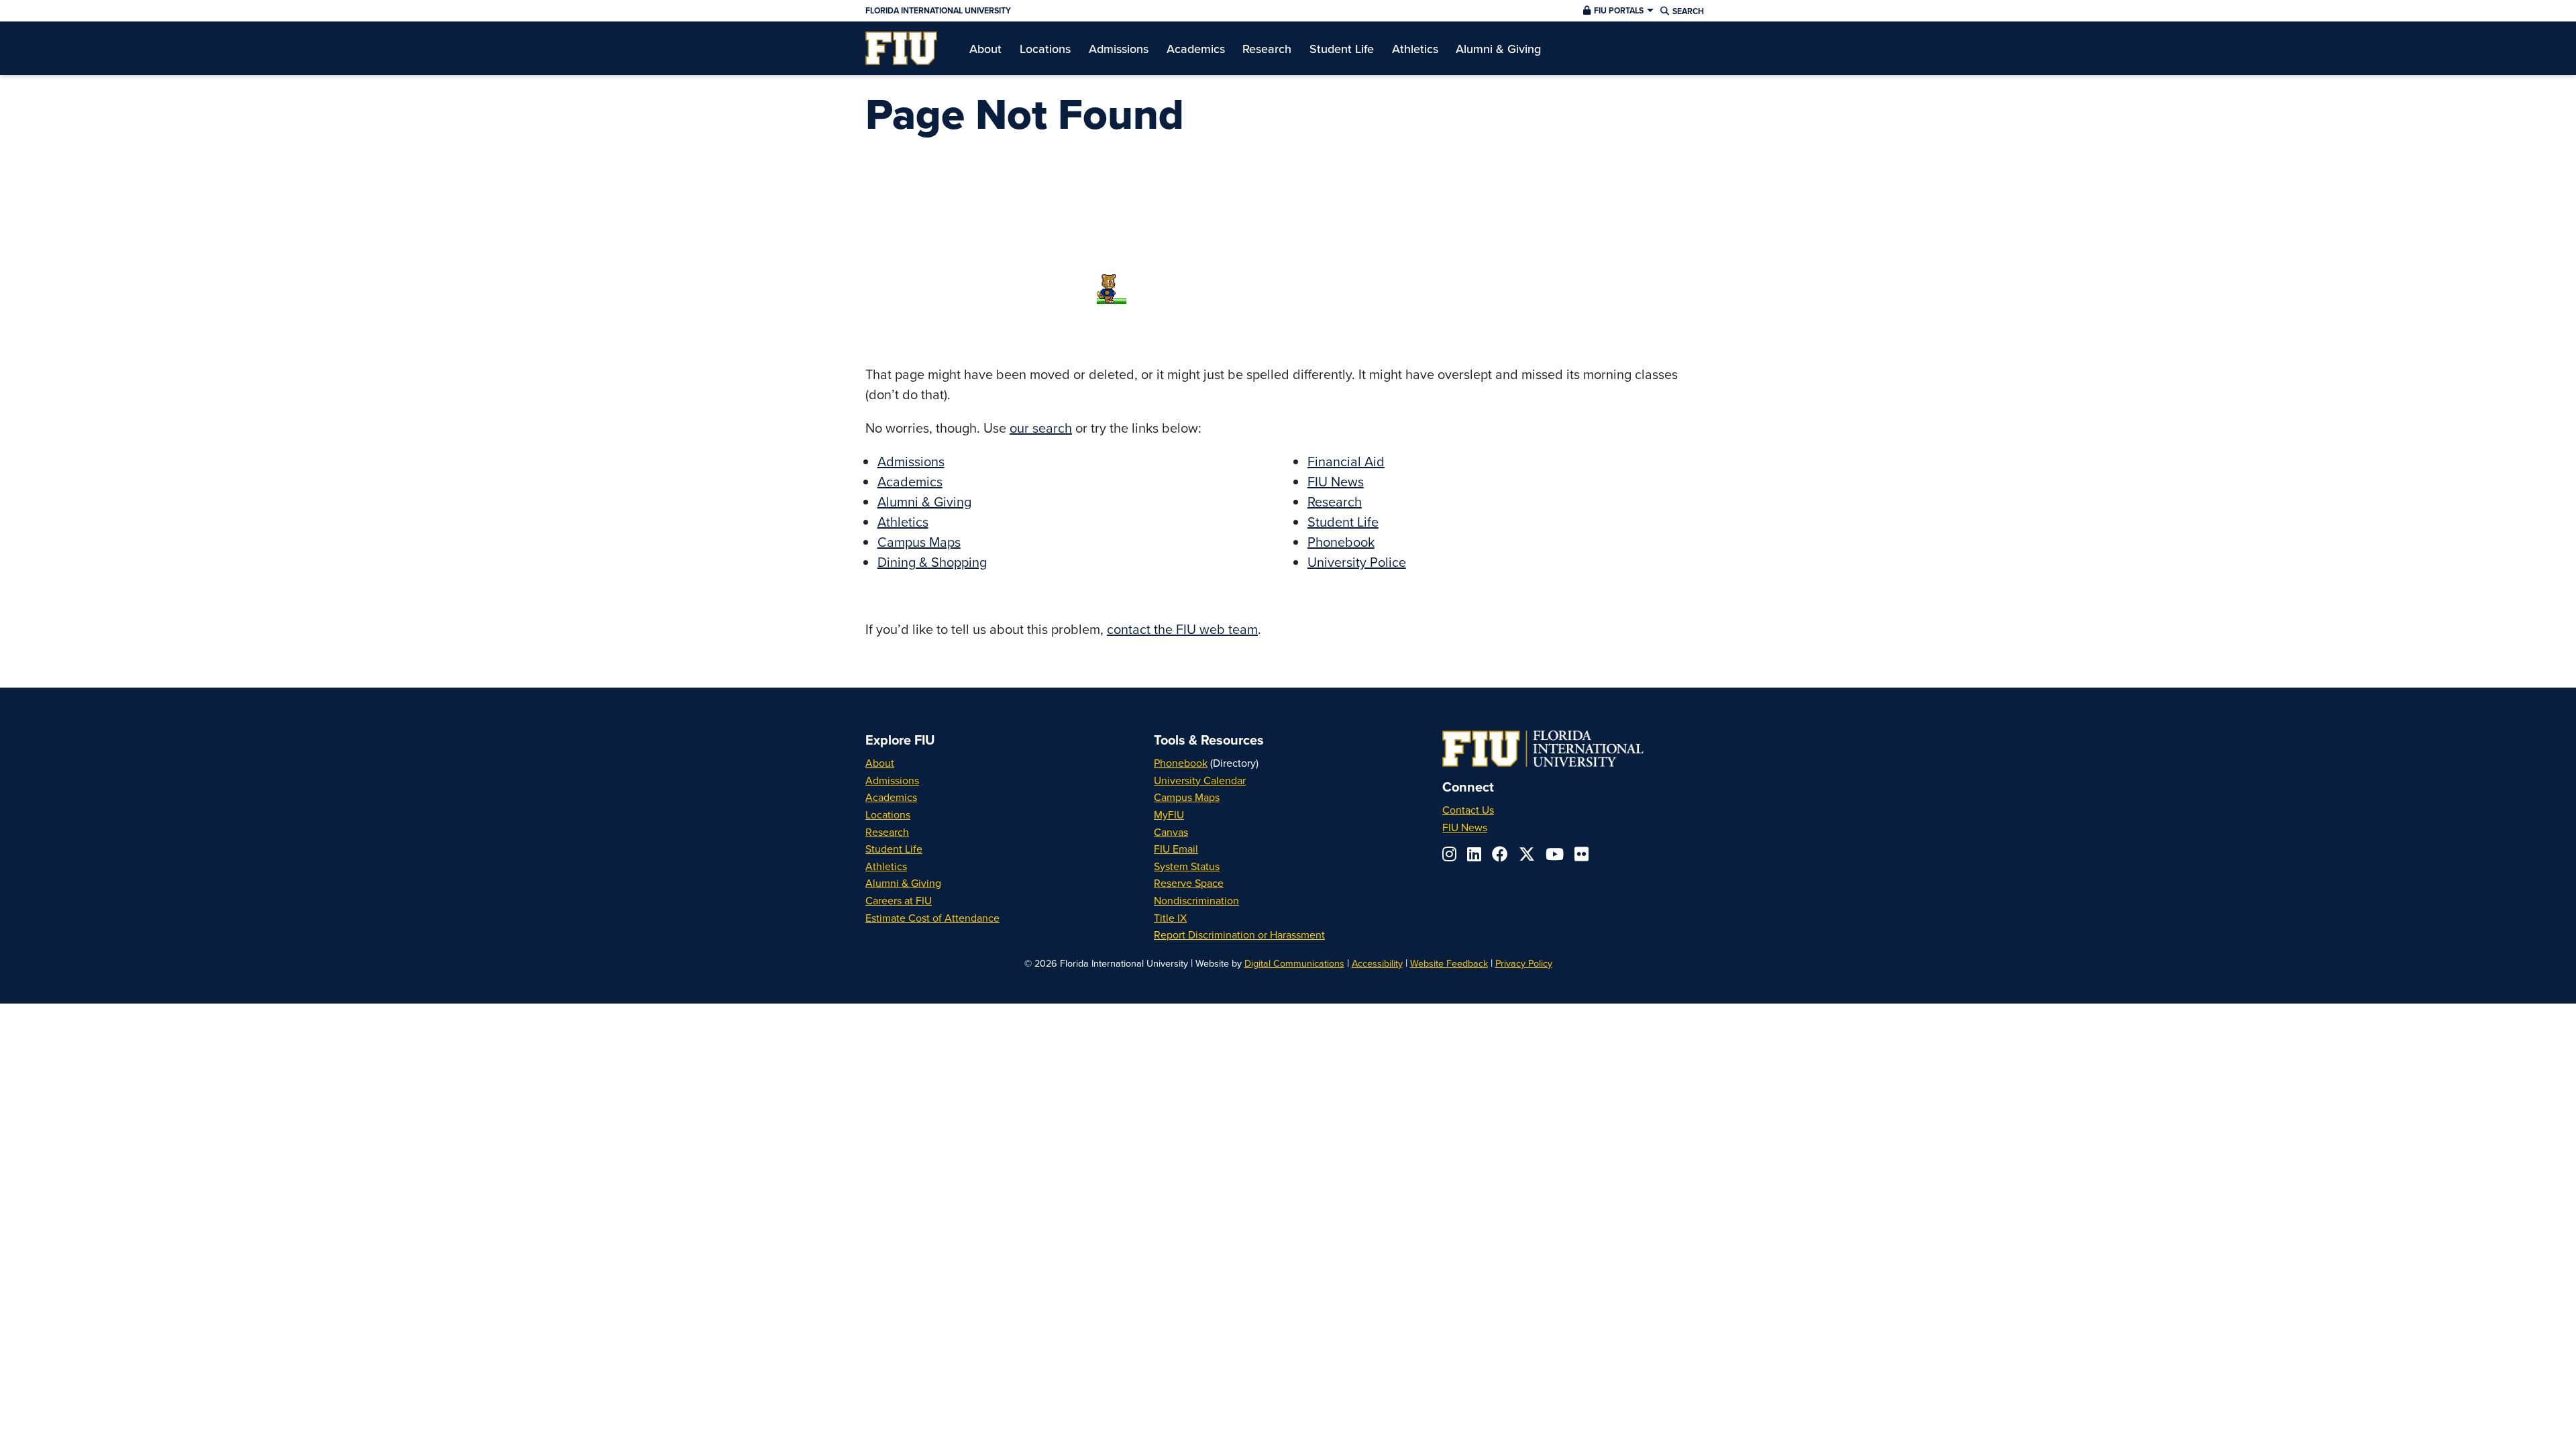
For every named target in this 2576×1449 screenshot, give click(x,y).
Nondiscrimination (1196, 900)
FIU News (1336, 481)
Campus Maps (919, 542)
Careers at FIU (899, 900)
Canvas (1171, 832)
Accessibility (1377, 963)
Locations (888, 814)
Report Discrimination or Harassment (1239, 934)
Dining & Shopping (932, 562)
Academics (910, 481)
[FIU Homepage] (901, 48)
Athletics (903, 522)
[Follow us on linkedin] (1474, 854)
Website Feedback (1449, 963)
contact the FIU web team (1182, 629)
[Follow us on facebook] (1500, 854)
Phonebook (1341, 542)
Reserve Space (1189, 883)
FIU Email (1176, 849)
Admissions (911, 461)
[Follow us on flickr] (1581, 854)
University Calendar (1200, 780)
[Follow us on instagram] (1449, 854)
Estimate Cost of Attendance (932, 918)
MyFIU (1169, 814)
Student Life (1343, 522)
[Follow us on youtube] (1555, 854)
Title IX (1170, 918)
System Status (1187, 866)
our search (1041, 428)
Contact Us (1468, 810)
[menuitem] (901, 48)
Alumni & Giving (924, 501)
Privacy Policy (1524, 963)
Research (1335, 501)
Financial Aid (1346, 461)
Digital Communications (1294, 963)
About (880, 763)
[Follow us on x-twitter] (1527, 854)
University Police (1357, 562)
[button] (1617, 11)
